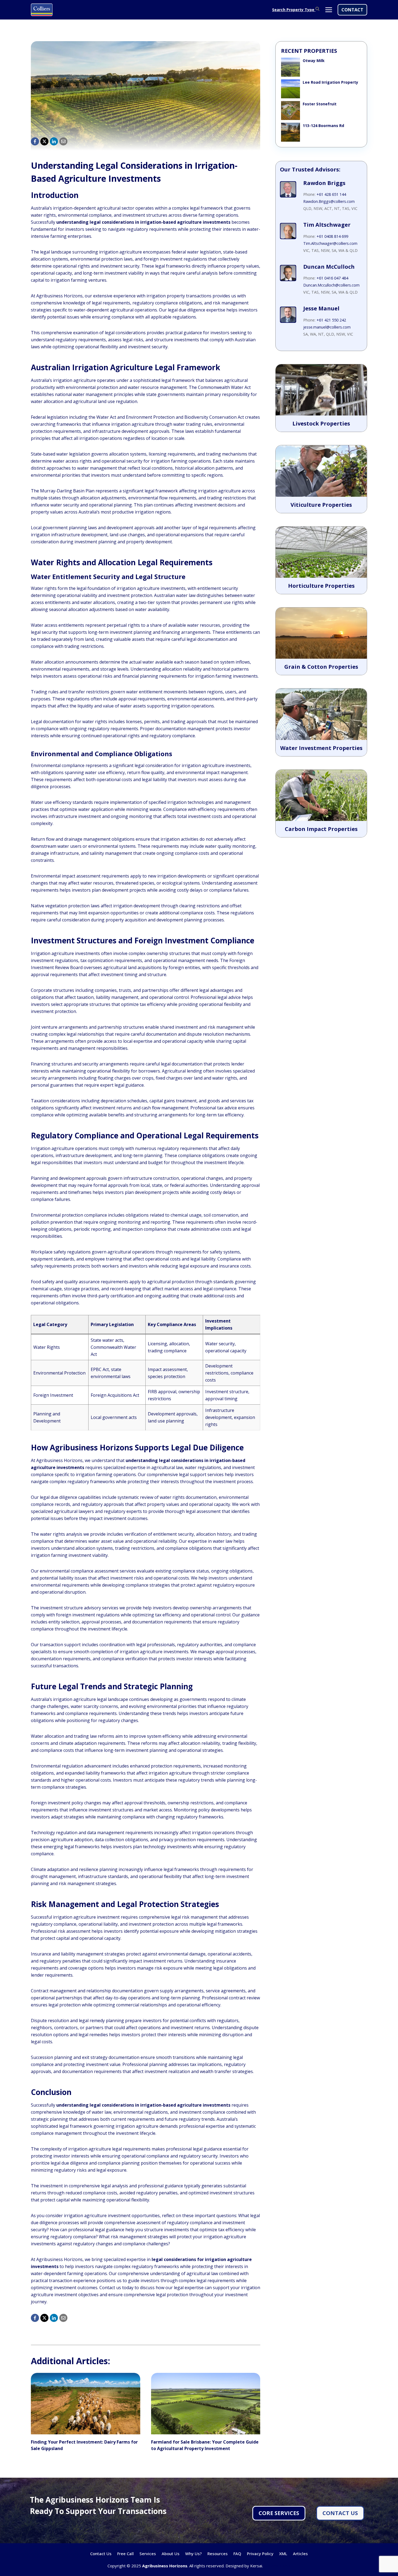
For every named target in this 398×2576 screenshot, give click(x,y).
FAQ (237, 2554)
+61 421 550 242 (331, 320)
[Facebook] (35, 141)
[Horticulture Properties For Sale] (321, 552)
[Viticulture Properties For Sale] (321, 471)
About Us (171, 2554)
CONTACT (352, 10)
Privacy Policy (260, 2554)
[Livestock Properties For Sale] (321, 390)
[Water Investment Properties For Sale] (321, 714)
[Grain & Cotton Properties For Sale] (321, 633)
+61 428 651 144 (331, 194)
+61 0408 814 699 (332, 236)
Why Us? (193, 2554)
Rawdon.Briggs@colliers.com (329, 201)
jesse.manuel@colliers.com (327, 327)
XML (283, 2554)
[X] (44, 141)
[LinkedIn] (54, 141)
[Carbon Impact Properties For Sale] (321, 795)
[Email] (63, 141)
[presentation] (86, 2404)
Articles (300, 2554)
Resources (218, 2554)
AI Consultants (277, 2566)
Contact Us (101, 2554)
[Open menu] (329, 10)
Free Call (125, 2554)
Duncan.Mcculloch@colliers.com (331, 285)
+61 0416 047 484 (332, 278)
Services (148, 2554)
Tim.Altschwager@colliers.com (330, 243)
